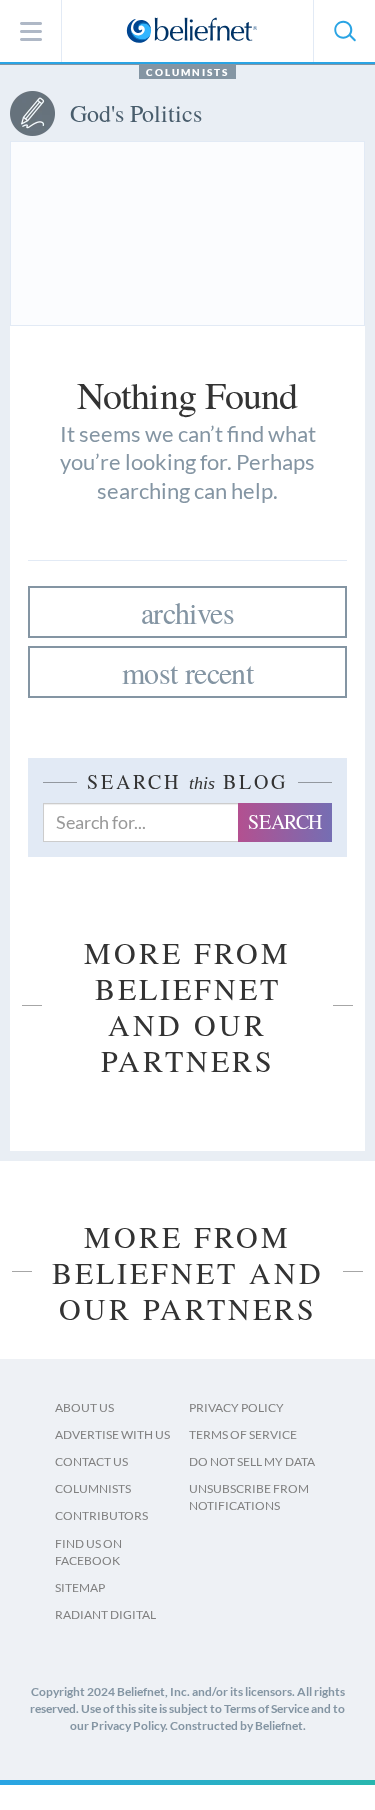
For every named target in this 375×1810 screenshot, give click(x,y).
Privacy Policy (236, 1407)
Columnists (187, 72)
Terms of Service (243, 1434)
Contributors (101, 1515)
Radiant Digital (105, 1614)
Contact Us (91, 1461)
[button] (344, 31)
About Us (84, 1407)
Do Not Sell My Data (252, 1461)
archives (187, 612)
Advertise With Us (112, 1434)
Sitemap (80, 1587)
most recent (187, 672)
